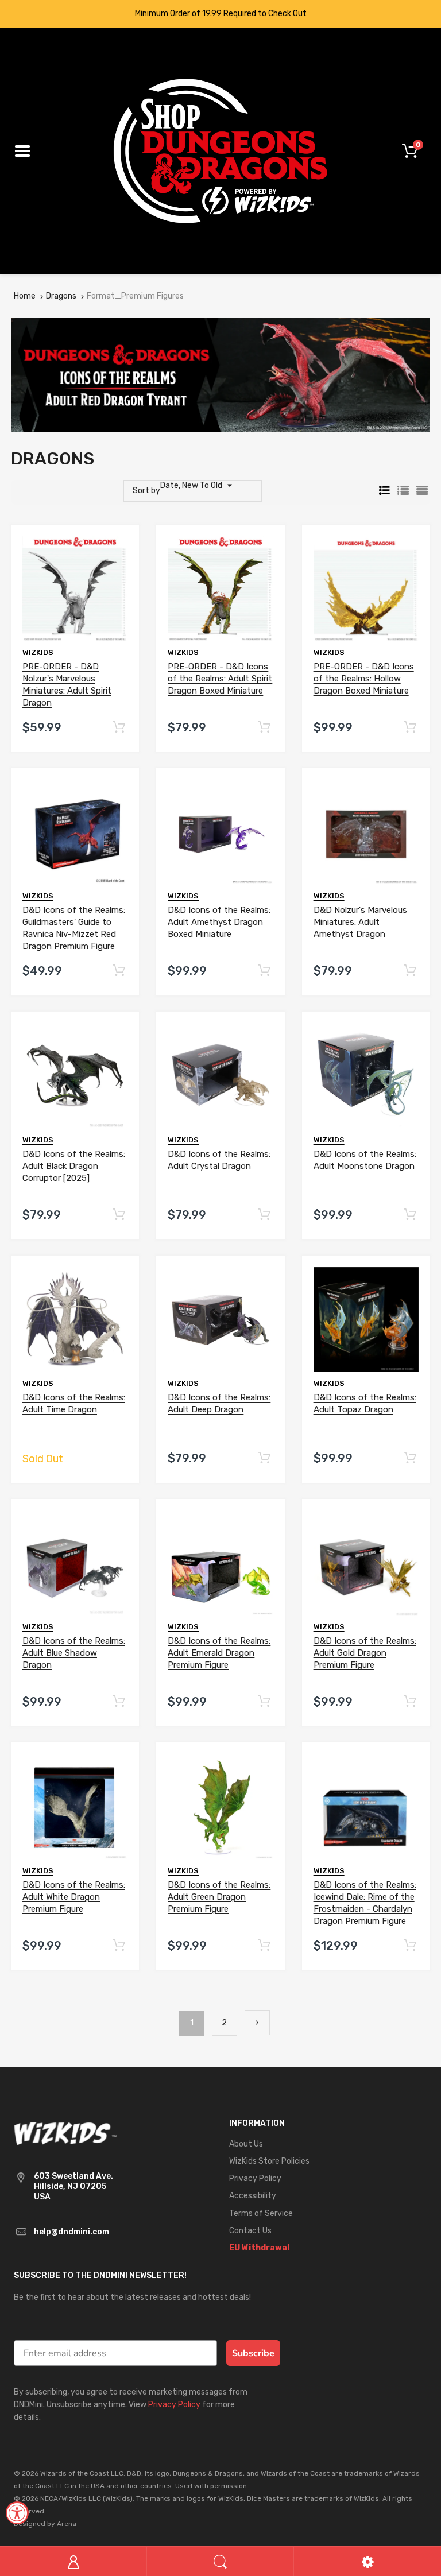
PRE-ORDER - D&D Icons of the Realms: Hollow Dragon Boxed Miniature (364, 679)
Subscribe (253, 2353)
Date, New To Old (191, 485)
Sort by (146, 491)
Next (257, 2023)
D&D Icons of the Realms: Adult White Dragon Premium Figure (74, 1897)
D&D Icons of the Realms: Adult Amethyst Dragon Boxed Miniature (219, 922)
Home (25, 296)
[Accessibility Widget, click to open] (17, 2513)
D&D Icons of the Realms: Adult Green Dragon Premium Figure (219, 1897)
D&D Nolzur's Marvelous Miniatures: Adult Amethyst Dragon (360, 922)
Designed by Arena (45, 2524)
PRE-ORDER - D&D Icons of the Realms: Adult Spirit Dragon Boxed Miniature (220, 679)
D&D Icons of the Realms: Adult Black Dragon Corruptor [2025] (74, 1166)
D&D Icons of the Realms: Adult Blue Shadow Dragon (74, 1653)
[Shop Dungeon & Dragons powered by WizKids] (220, 151)
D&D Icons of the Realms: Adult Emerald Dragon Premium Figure (219, 1653)
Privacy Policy (174, 2405)
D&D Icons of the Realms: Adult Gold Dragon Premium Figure (365, 1653)
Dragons (61, 296)
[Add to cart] (119, 728)
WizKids (38, 652)
